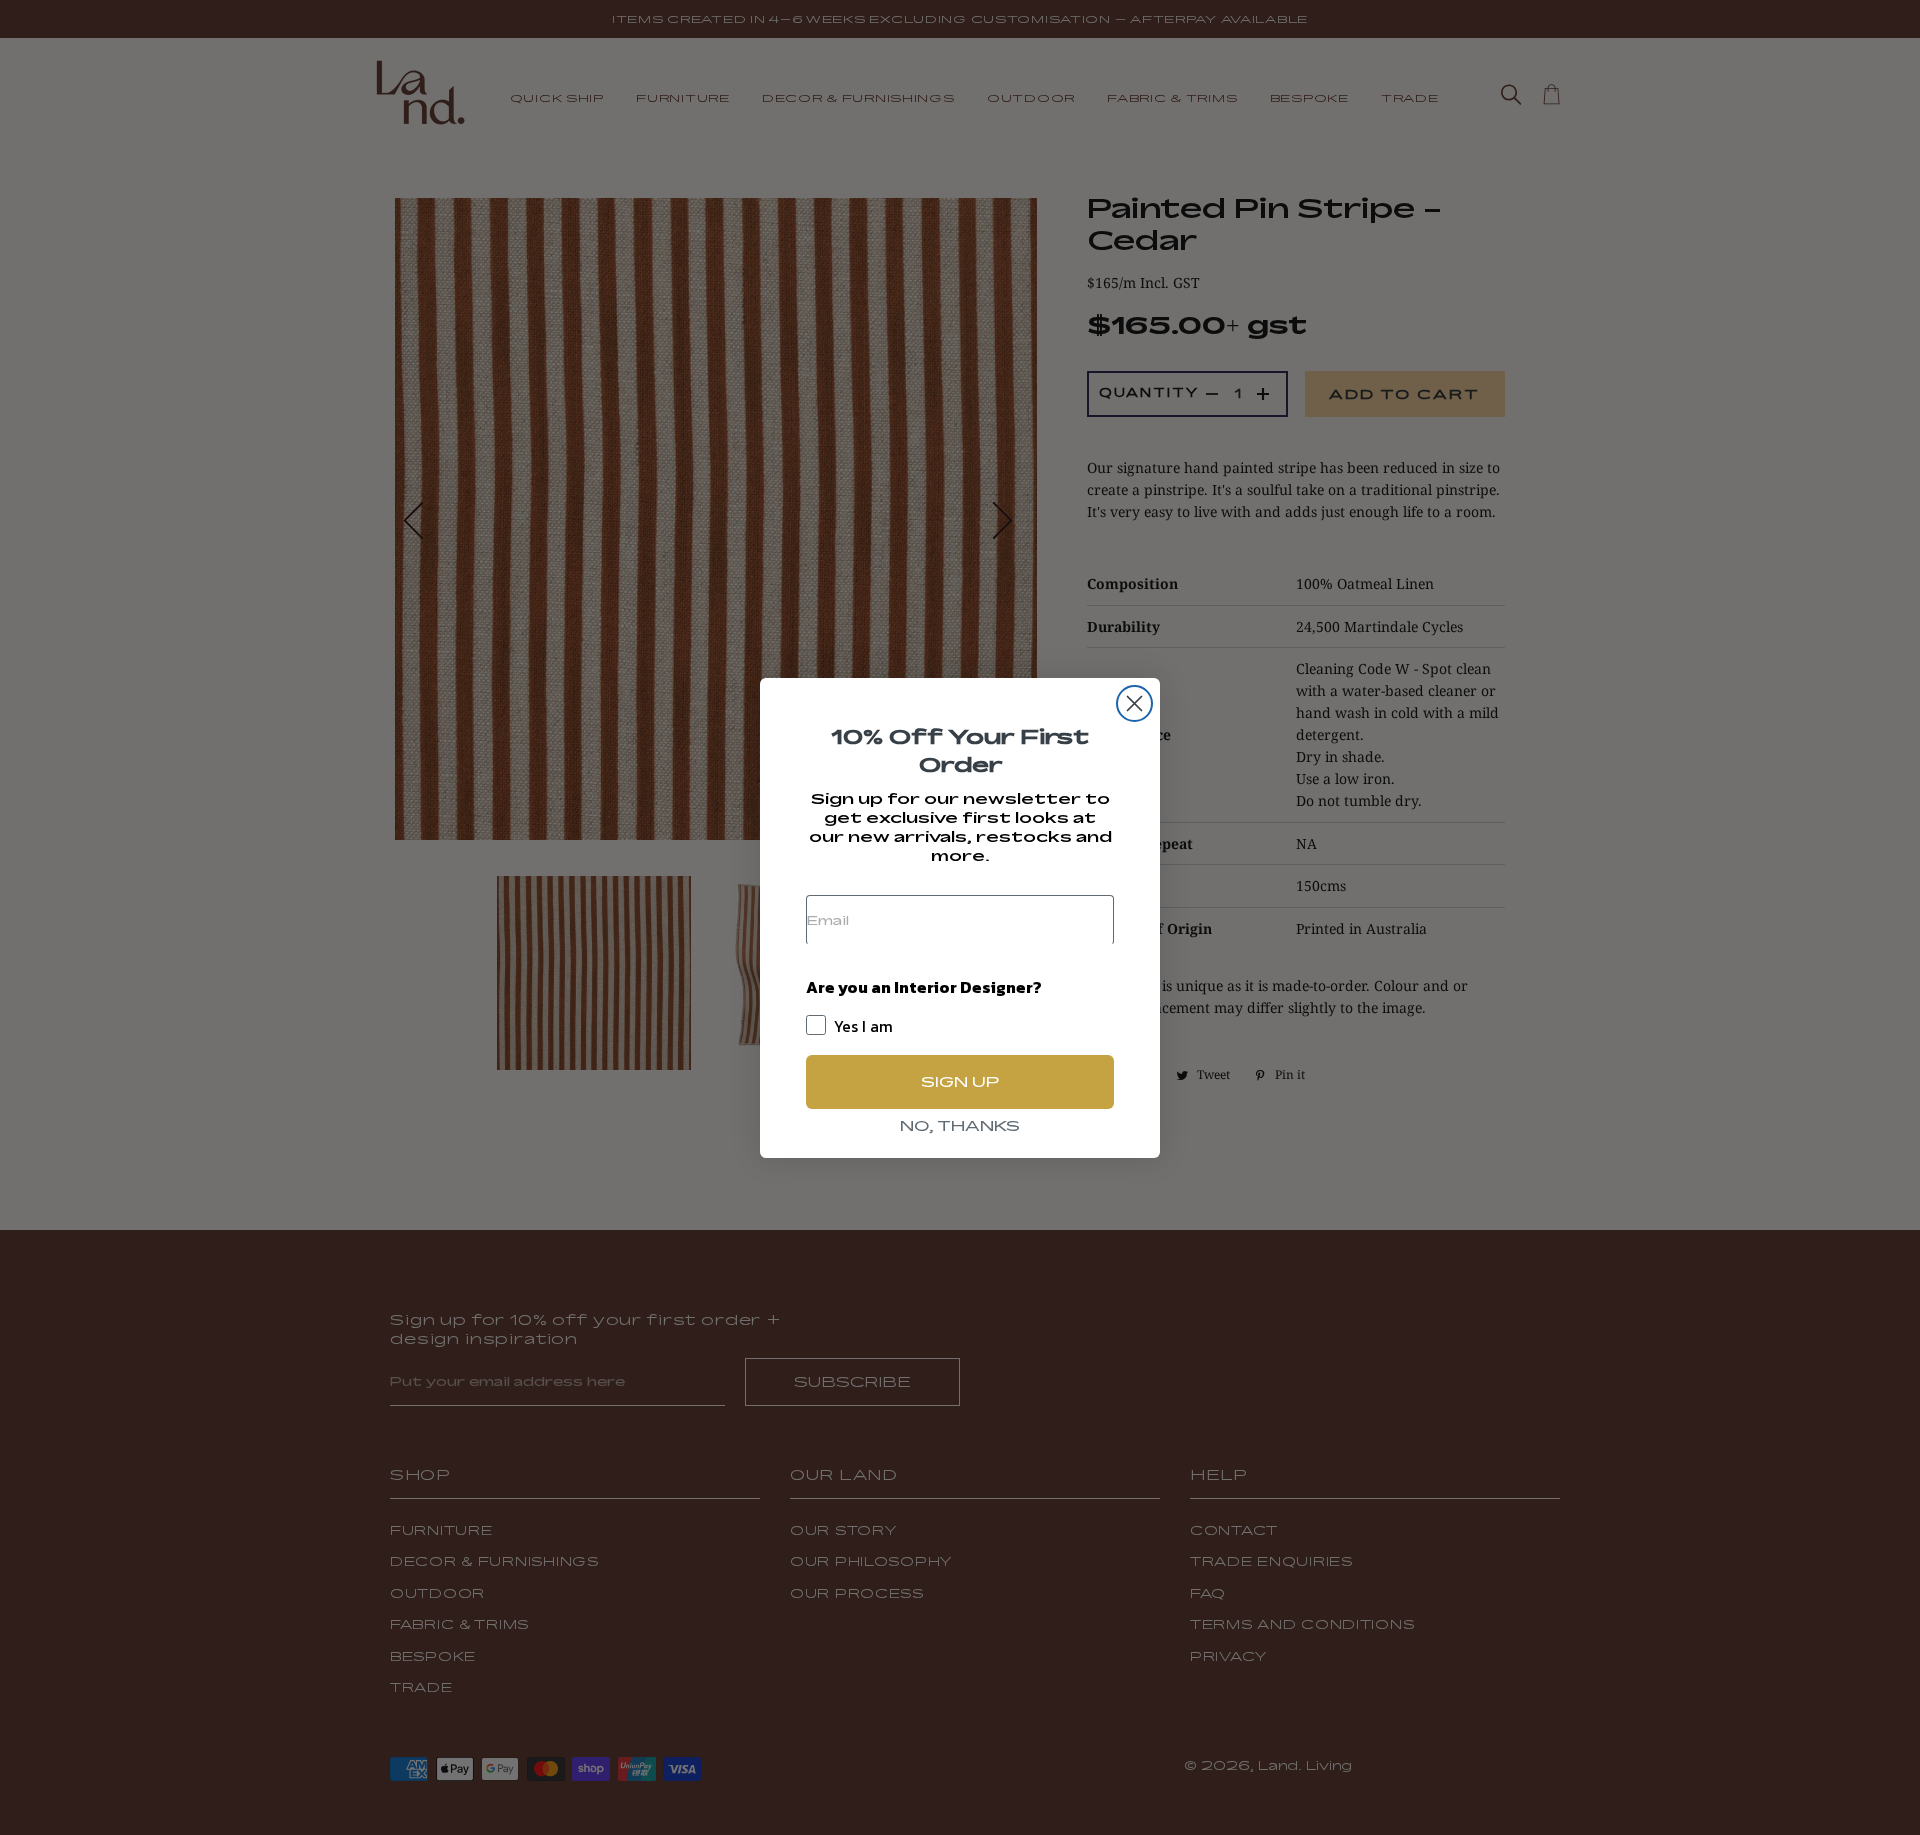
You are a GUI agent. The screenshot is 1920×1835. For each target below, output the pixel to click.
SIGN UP (960, 1081)
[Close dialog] (1134, 703)
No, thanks (960, 1126)
